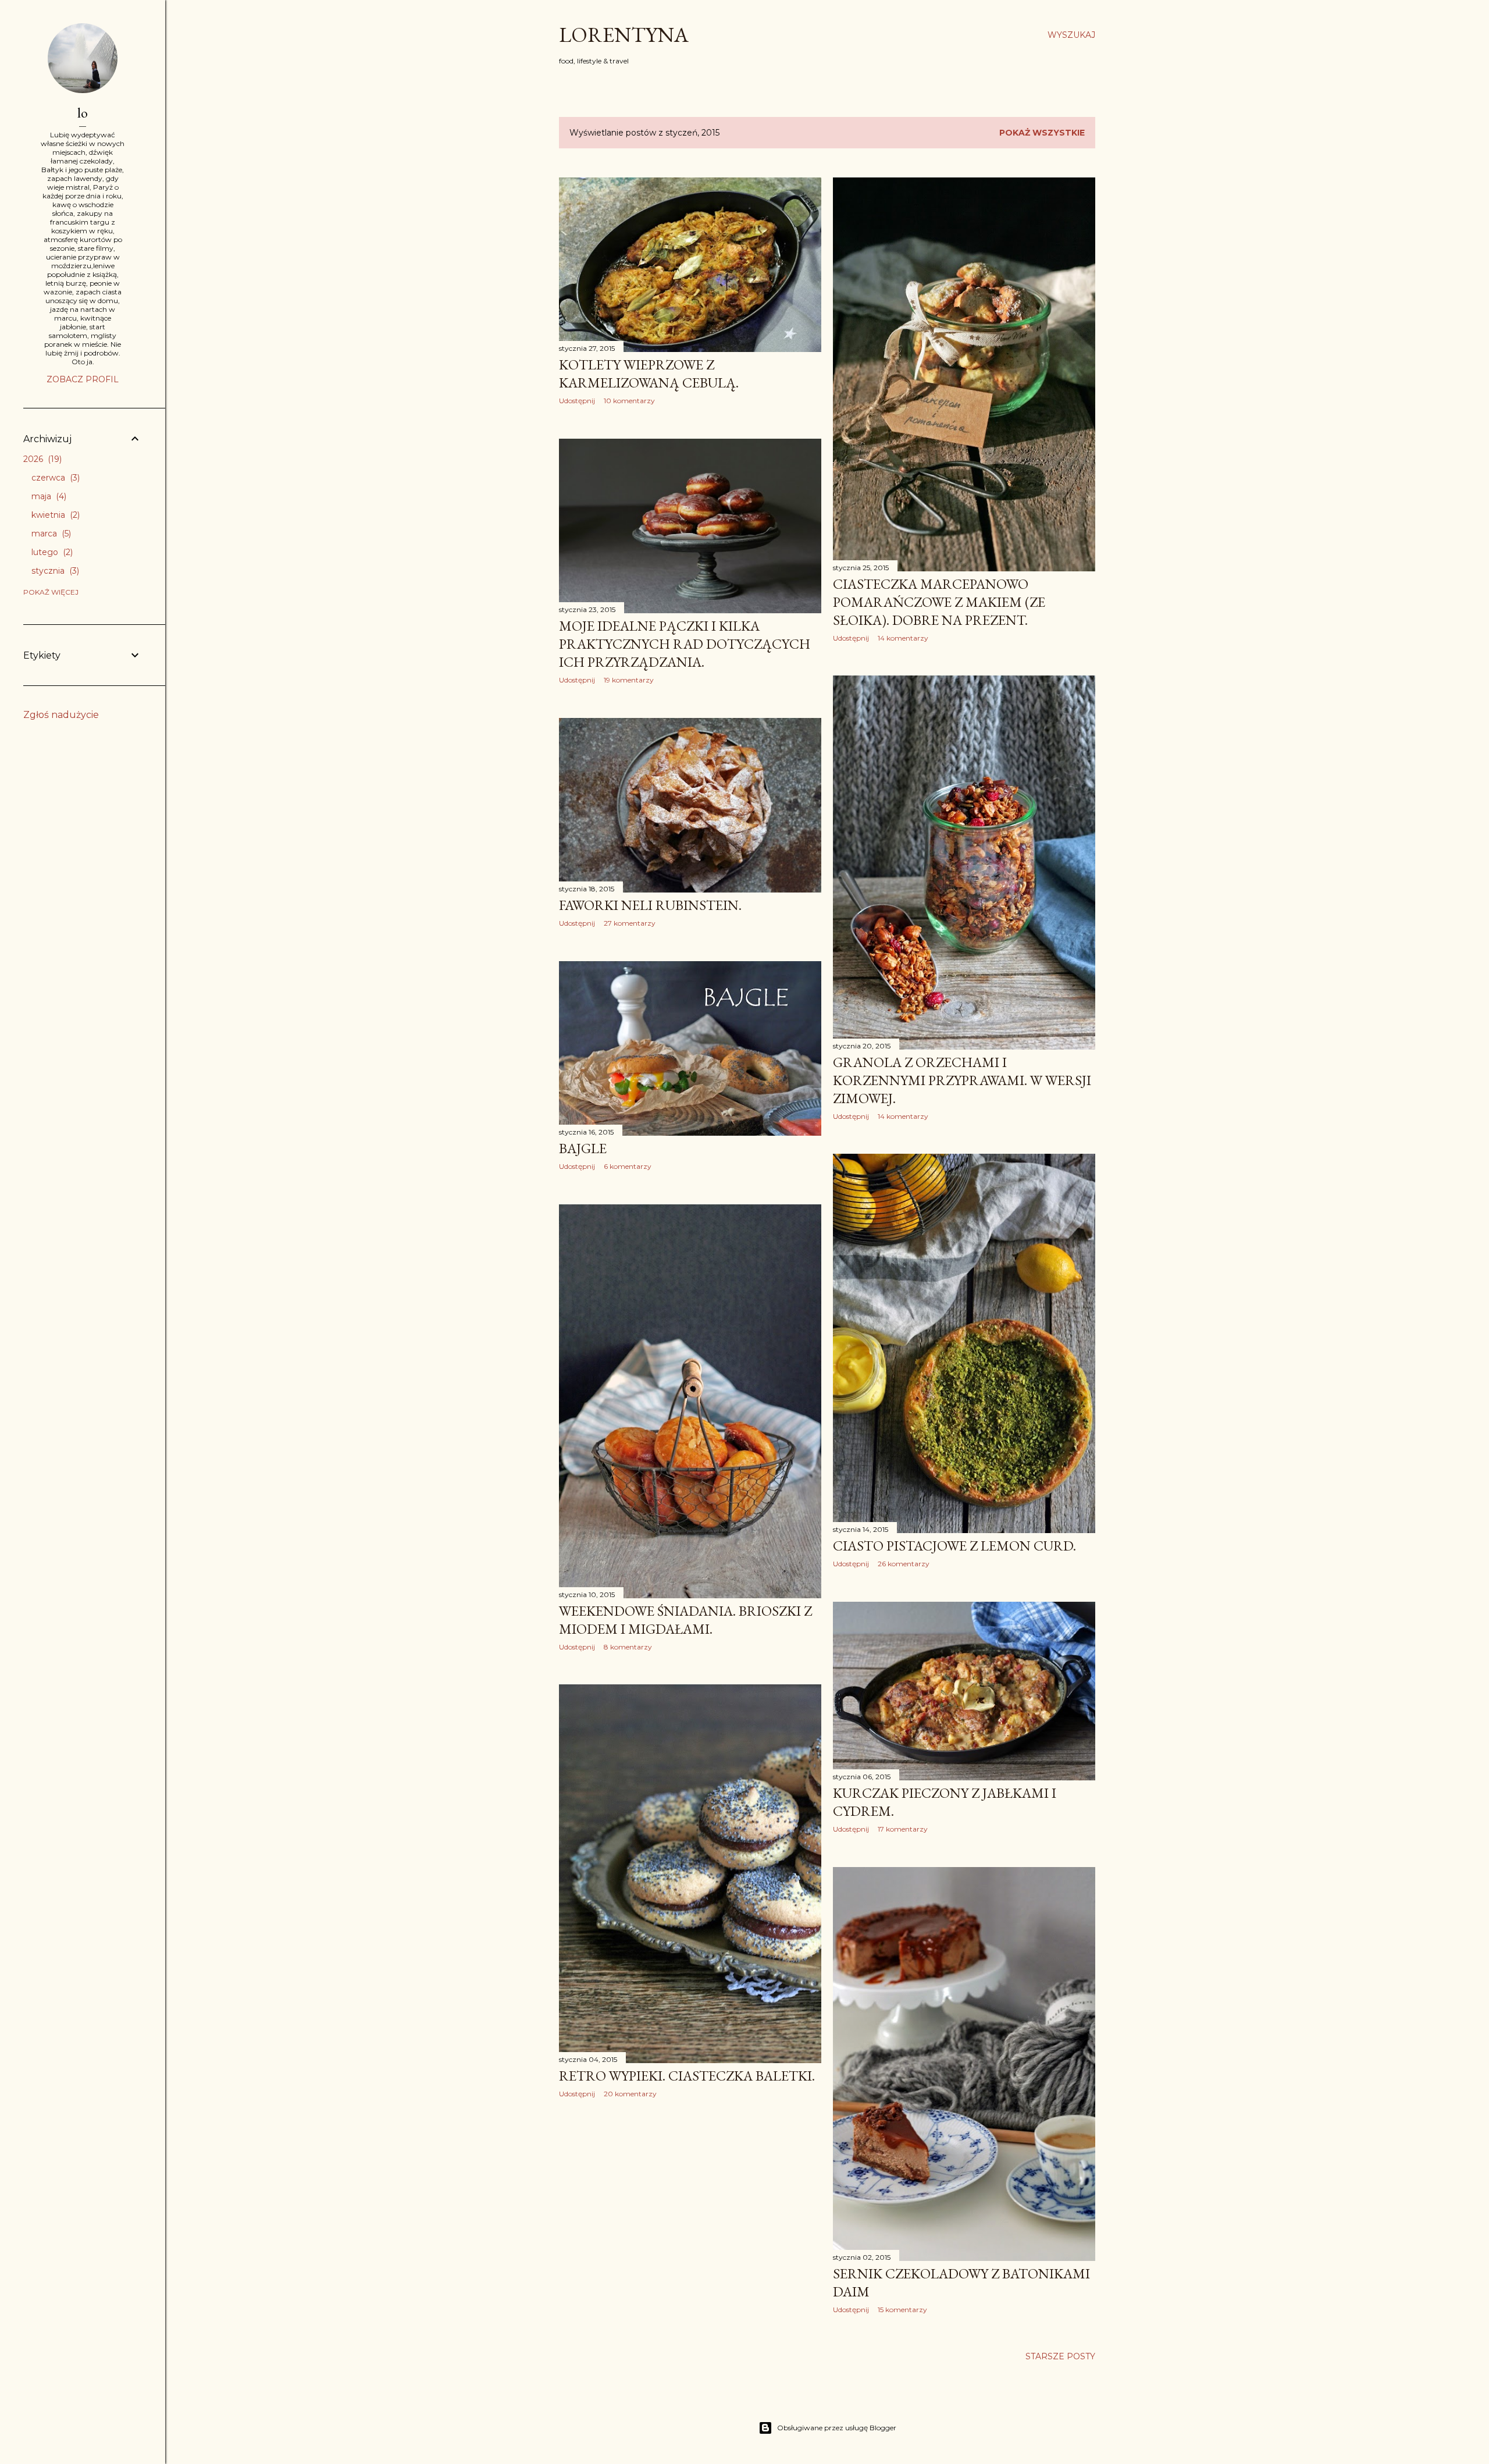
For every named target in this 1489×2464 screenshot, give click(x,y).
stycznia (54, 571)
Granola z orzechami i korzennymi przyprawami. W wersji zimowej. (962, 1080)
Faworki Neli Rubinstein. (650, 905)
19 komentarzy (629, 680)
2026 (41, 459)
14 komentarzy (903, 638)
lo (83, 113)
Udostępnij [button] (577, 401)
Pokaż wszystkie (1042, 133)
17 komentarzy (903, 1829)
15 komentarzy (902, 2310)
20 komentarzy (630, 2094)
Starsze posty (1060, 2356)
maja (48, 496)
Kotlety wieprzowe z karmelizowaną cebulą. (649, 374)
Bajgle (583, 1148)
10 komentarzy (629, 401)
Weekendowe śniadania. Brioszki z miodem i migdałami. (685, 1620)
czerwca (54, 478)
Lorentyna (624, 35)
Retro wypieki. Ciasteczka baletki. (687, 2076)
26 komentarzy (904, 1564)
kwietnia (54, 515)
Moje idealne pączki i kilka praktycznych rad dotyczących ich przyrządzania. (685, 644)
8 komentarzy (628, 1647)
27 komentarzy (630, 923)
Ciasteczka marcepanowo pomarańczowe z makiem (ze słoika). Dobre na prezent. (939, 602)
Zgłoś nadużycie (61, 715)
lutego (51, 552)
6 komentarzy (628, 1166)
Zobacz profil (83, 379)
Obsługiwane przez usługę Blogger (837, 2428)
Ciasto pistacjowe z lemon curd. (954, 1546)
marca (50, 534)
